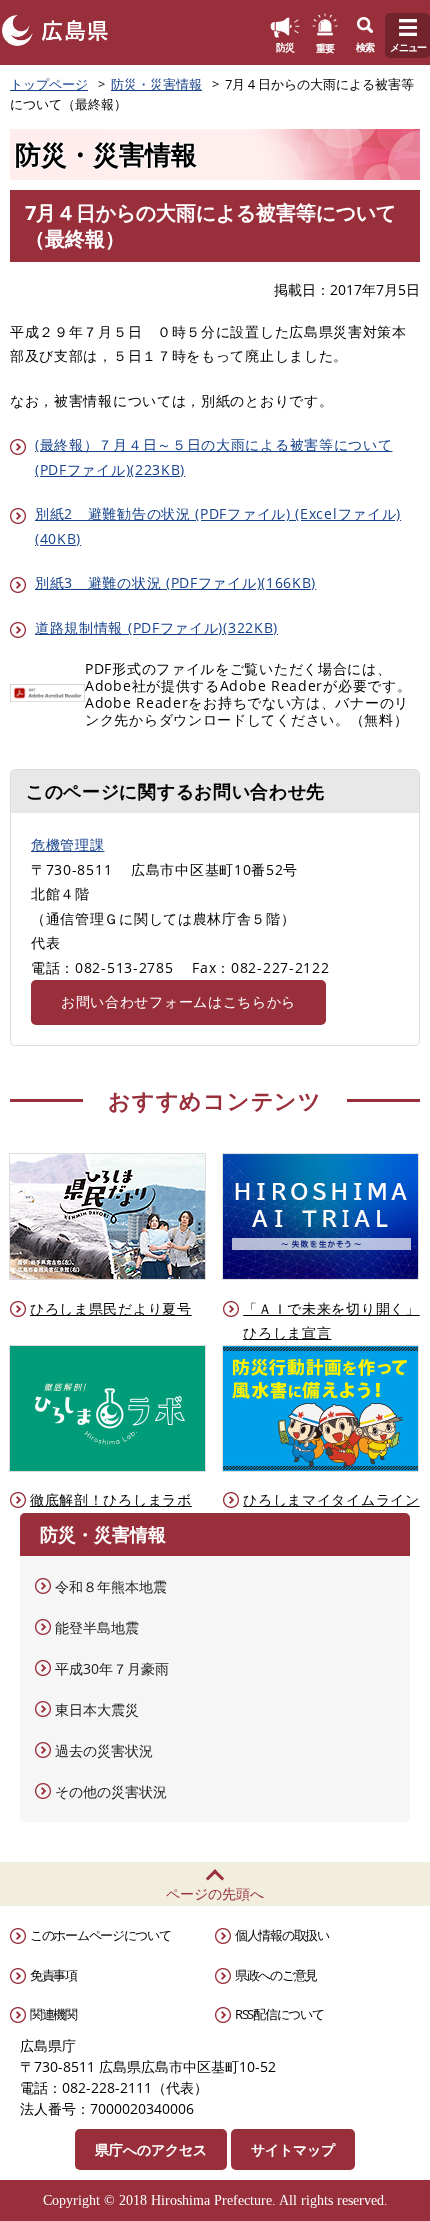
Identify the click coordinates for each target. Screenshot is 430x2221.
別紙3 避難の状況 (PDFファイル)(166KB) (175, 582)
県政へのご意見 (276, 1975)
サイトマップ (293, 2149)
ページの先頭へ (215, 1893)
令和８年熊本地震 (111, 1586)
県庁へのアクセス (151, 2149)
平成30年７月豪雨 (112, 1668)
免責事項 (53, 1975)
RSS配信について (279, 2014)
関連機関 (53, 2014)
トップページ (49, 84)
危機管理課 (68, 844)
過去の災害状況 (104, 1750)
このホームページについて (100, 1935)
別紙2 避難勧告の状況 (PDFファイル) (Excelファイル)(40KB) (218, 526)
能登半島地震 (97, 1627)
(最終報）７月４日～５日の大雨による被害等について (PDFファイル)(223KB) (214, 457)
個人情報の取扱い (282, 1935)
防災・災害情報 (156, 84)
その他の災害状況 (111, 1791)
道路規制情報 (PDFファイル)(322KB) (156, 627)
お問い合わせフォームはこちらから (178, 1001)
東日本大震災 (97, 1709)
